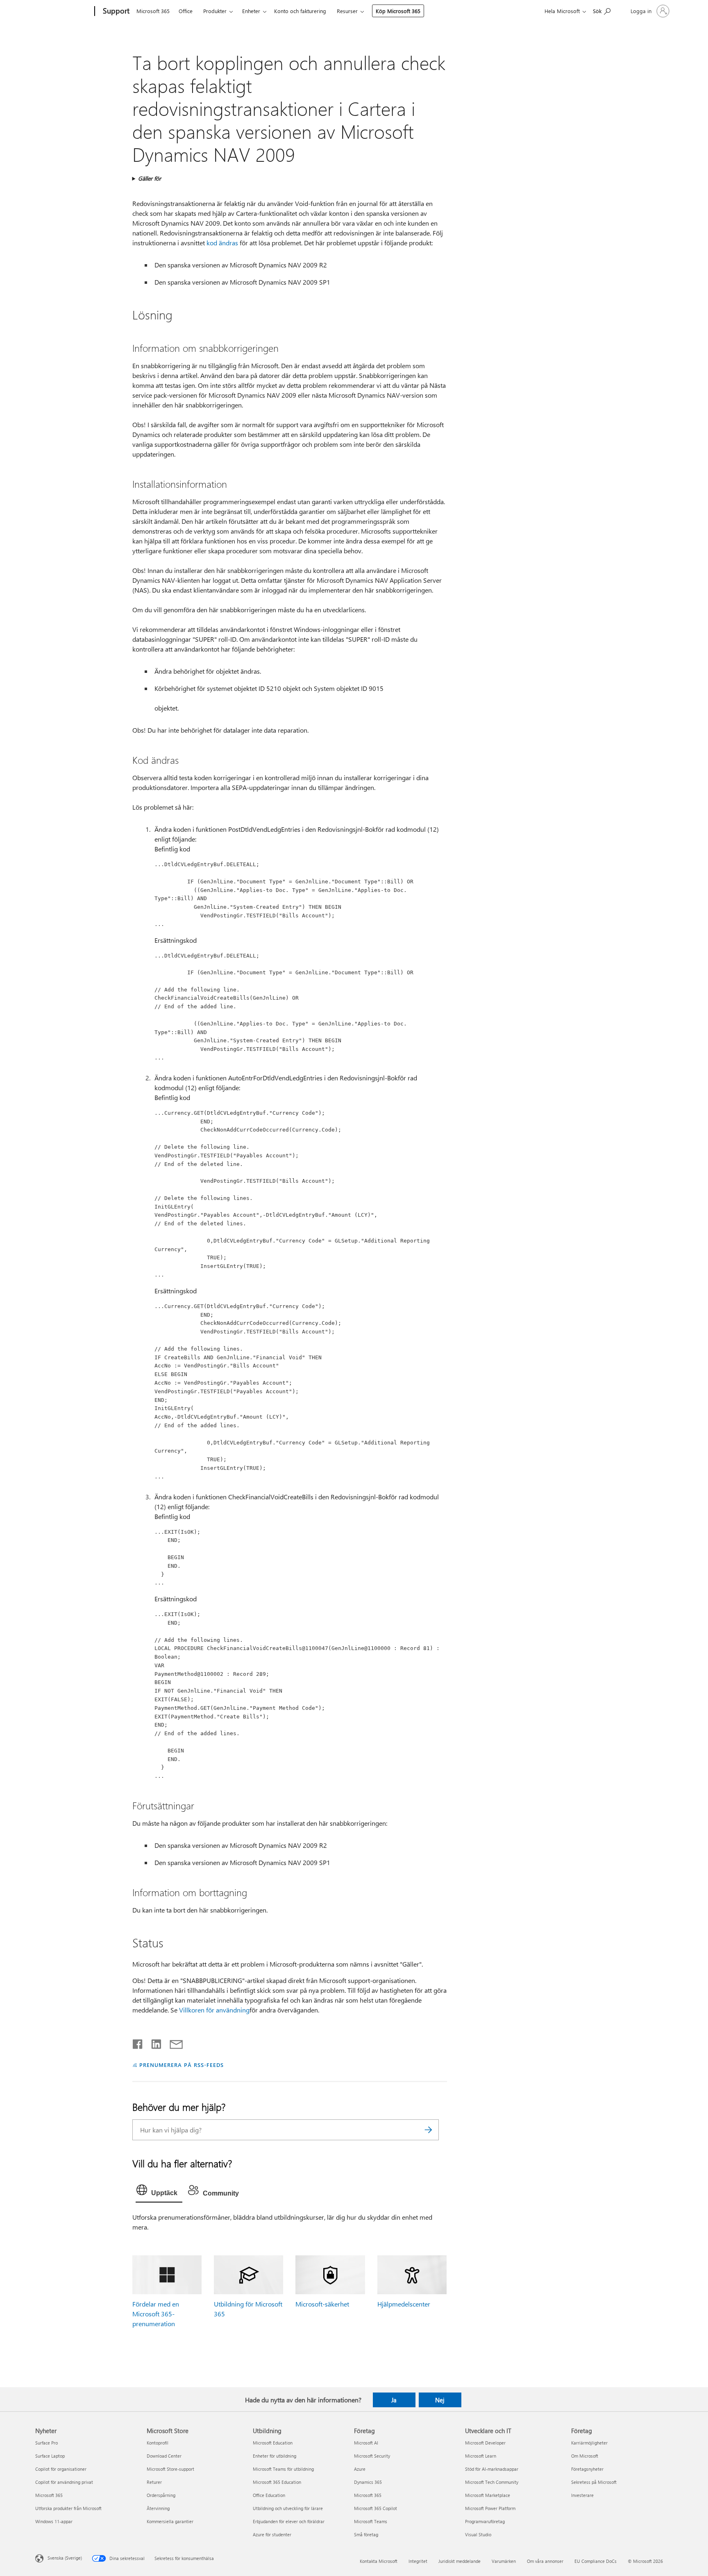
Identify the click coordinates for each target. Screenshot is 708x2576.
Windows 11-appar (54, 2521)
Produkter (215, 11)
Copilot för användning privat (64, 2482)
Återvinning (158, 2508)
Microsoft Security (372, 2456)
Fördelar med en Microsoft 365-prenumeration (156, 2314)
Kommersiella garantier (170, 2521)
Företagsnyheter (587, 2469)
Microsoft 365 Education (277, 2482)
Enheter (251, 11)
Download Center (164, 2456)
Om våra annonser (545, 2561)
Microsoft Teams (371, 2521)
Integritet (418, 2561)
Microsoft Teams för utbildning (283, 2469)
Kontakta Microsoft (379, 2561)
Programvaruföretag (485, 2521)
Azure (360, 2469)
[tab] (159, 2192)
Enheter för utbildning (275, 2456)
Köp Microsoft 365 (398, 11)
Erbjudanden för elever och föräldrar (289, 2521)
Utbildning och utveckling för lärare (288, 2508)
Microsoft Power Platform (490, 2508)
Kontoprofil (158, 2443)
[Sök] (429, 2130)
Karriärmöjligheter (589, 2443)
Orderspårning (161, 2495)
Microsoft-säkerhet (322, 2304)
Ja (394, 2400)
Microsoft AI (366, 2443)
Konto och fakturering (300, 11)
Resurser (347, 11)
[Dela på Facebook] (138, 2042)
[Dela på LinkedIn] (153, 2042)
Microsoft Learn (481, 2456)
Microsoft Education (273, 2443)
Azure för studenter (272, 2534)
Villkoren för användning (214, 2010)
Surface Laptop (50, 2456)
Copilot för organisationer (61, 2469)
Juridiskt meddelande (460, 2561)
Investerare (582, 2495)
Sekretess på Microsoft (594, 2482)
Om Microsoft (585, 2456)
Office (186, 11)
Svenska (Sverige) (65, 2558)
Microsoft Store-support (170, 2469)
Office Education (269, 2495)
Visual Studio (478, 2534)
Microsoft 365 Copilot (376, 2508)
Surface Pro (47, 2443)
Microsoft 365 (153, 11)
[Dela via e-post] (172, 2042)
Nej (440, 2400)
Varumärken (504, 2561)
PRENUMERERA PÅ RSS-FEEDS (181, 2065)
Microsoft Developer (485, 2443)
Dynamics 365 (368, 2482)
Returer (154, 2482)
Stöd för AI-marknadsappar (492, 2469)
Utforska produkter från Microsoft (68, 2508)
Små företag (366, 2534)
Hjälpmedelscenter (404, 2304)
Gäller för (150, 178)
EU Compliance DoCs (596, 2561)
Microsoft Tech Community (492, 2482)
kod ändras (222, 243)
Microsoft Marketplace (488, 2495)
